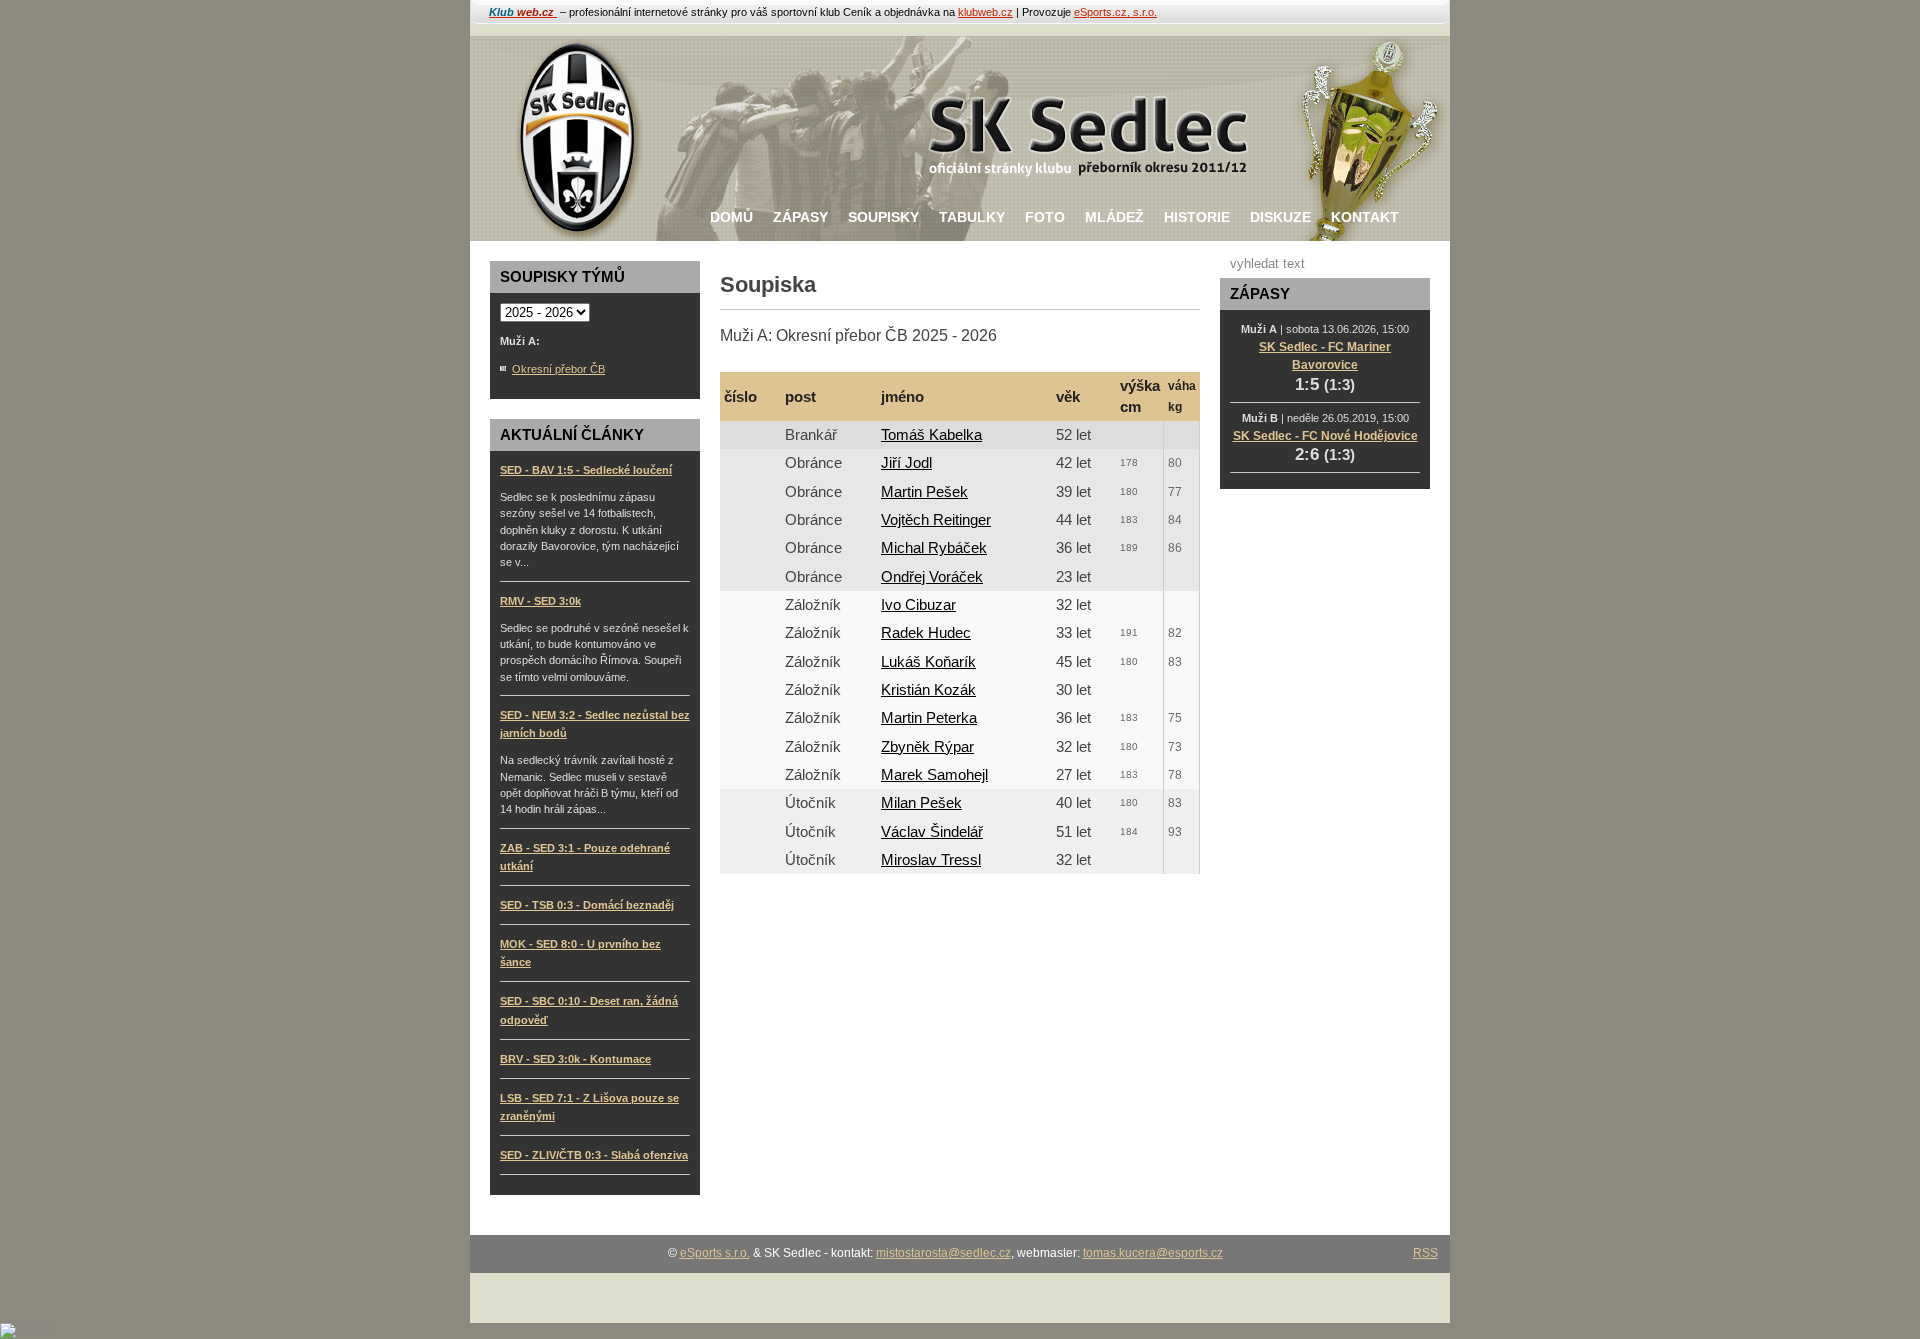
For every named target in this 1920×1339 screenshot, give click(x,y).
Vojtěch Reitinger (936, 520)
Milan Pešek (921, 803)
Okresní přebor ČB (558, 369)
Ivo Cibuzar (918, 605)
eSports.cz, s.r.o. (1115, 12)
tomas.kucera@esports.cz (1153, 1253)
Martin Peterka (929, 718)
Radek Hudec (926, 633)
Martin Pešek (924, 492)
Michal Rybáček (934, 548)
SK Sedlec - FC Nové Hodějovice (1325, 436)
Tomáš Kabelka (931, 435)
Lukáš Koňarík (928, 662)
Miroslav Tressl (931, 860)
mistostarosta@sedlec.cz (943, 1253)
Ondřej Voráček (932, 577)
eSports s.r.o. (715, 1253)
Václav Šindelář (932, 832)
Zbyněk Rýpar (927, 747)
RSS (1425, 1253)
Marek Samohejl (934, 775)
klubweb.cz (985, 12)
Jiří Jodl (906, 463)
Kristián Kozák (928, 690)
